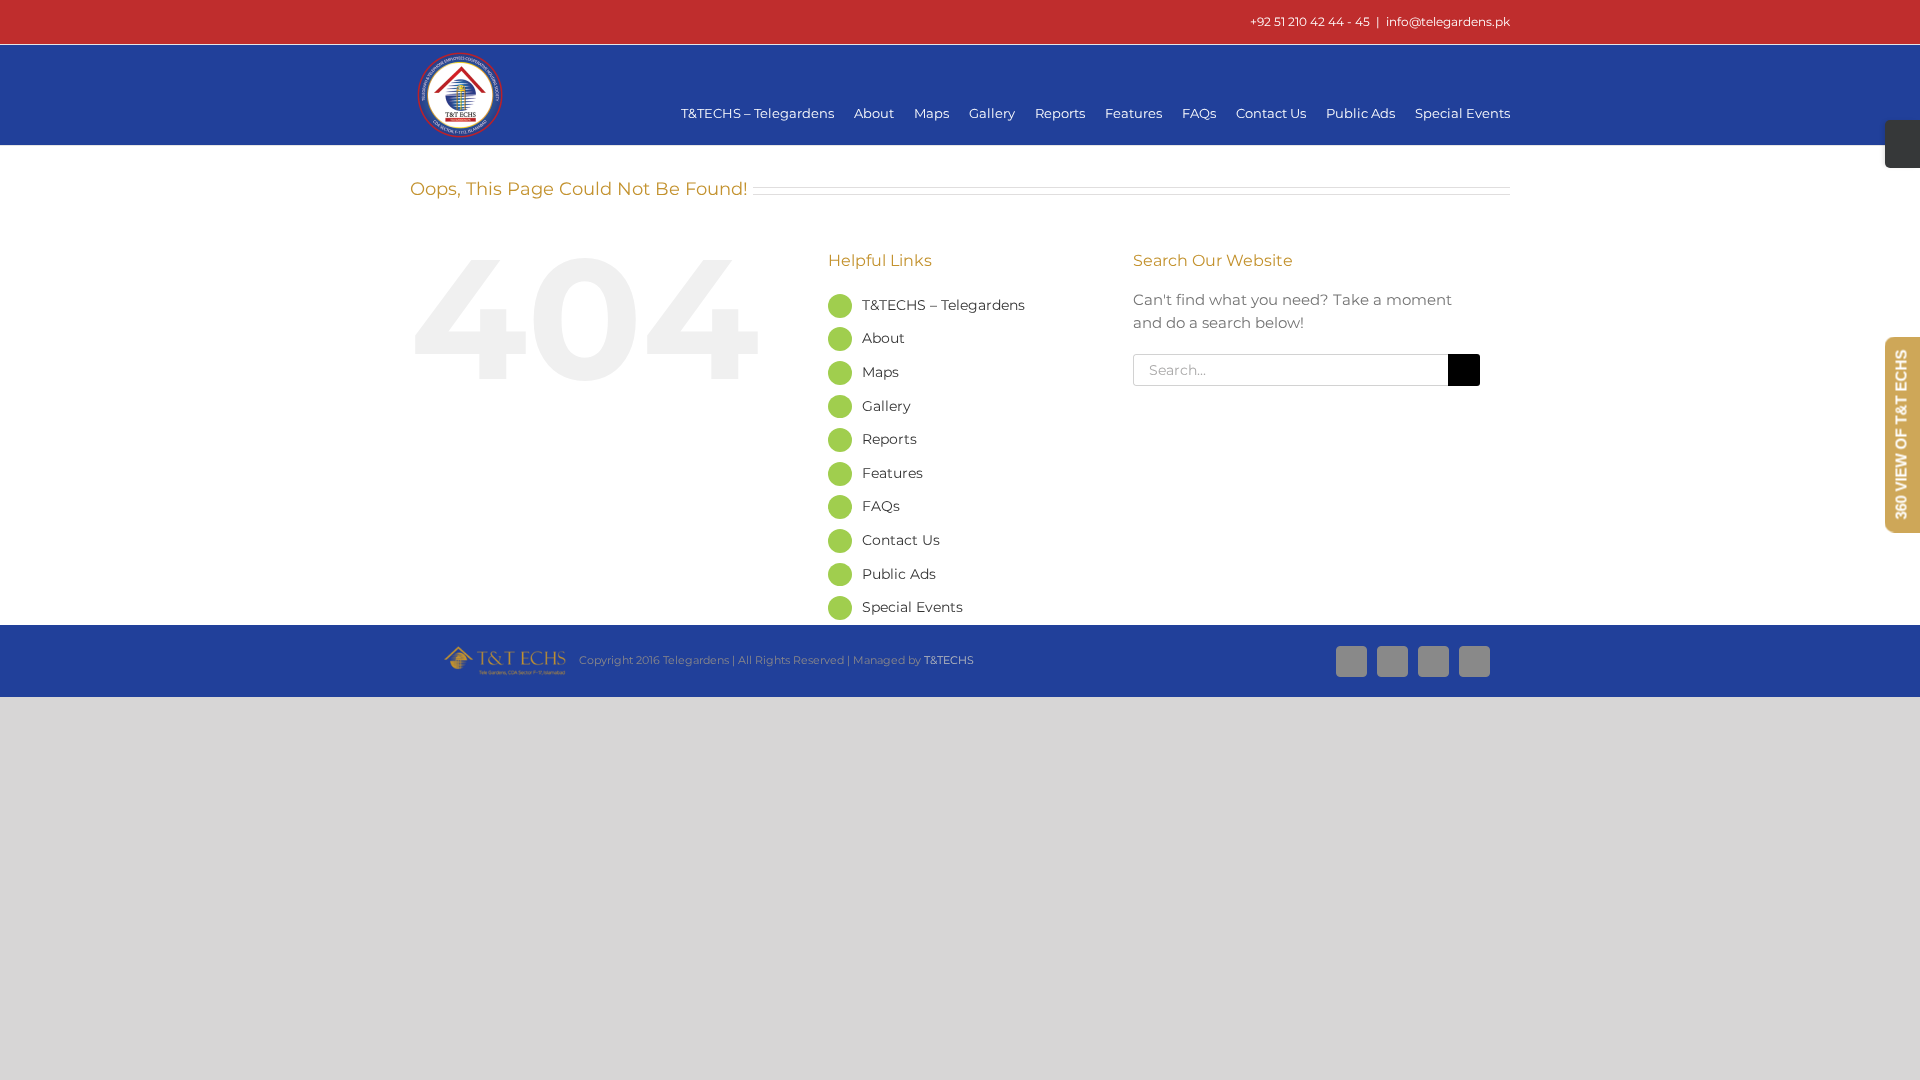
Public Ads (899, 574)
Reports (889, 439)
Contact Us (901, 540)
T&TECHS (949, 660)
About (883, 338)
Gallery (886, 406)
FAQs (881, 506)
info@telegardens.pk (1448, 21)
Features (892, 473)
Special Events (912, 607)
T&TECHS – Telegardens (943, 305)
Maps (880, 372)
